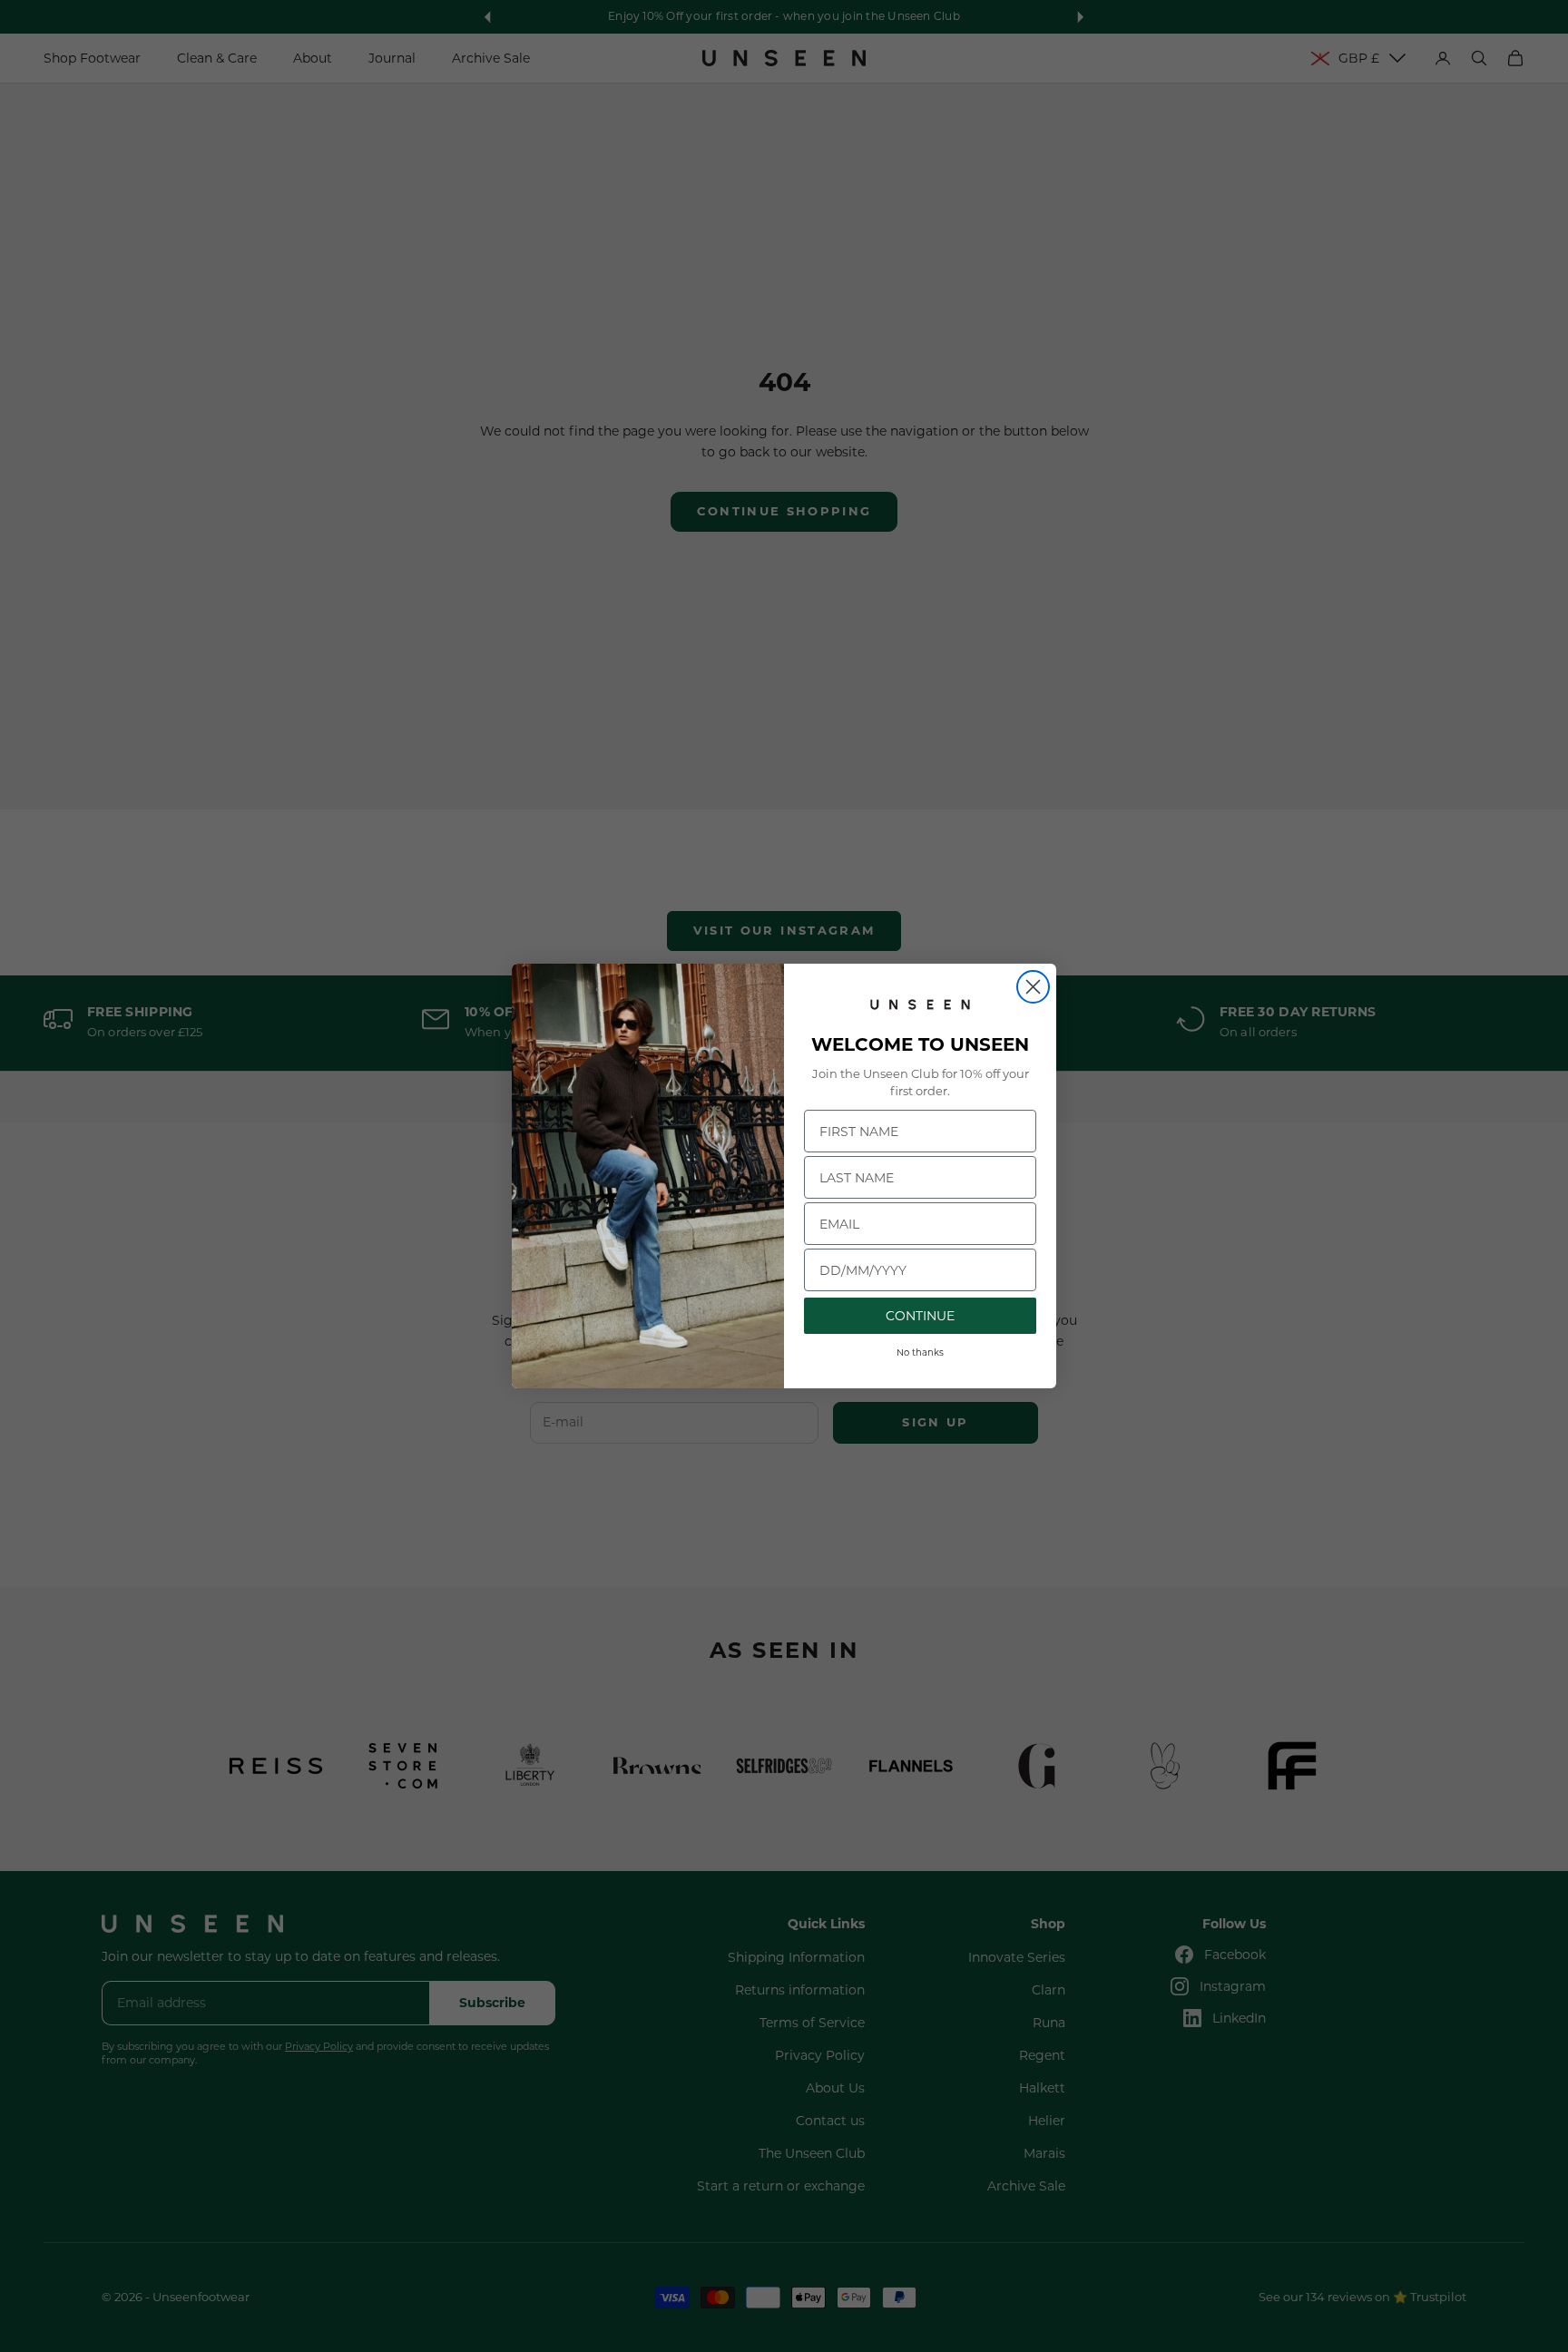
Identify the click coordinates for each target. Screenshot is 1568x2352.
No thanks (920, 1352)
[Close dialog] (1033, 987)
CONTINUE (920, 1316)
